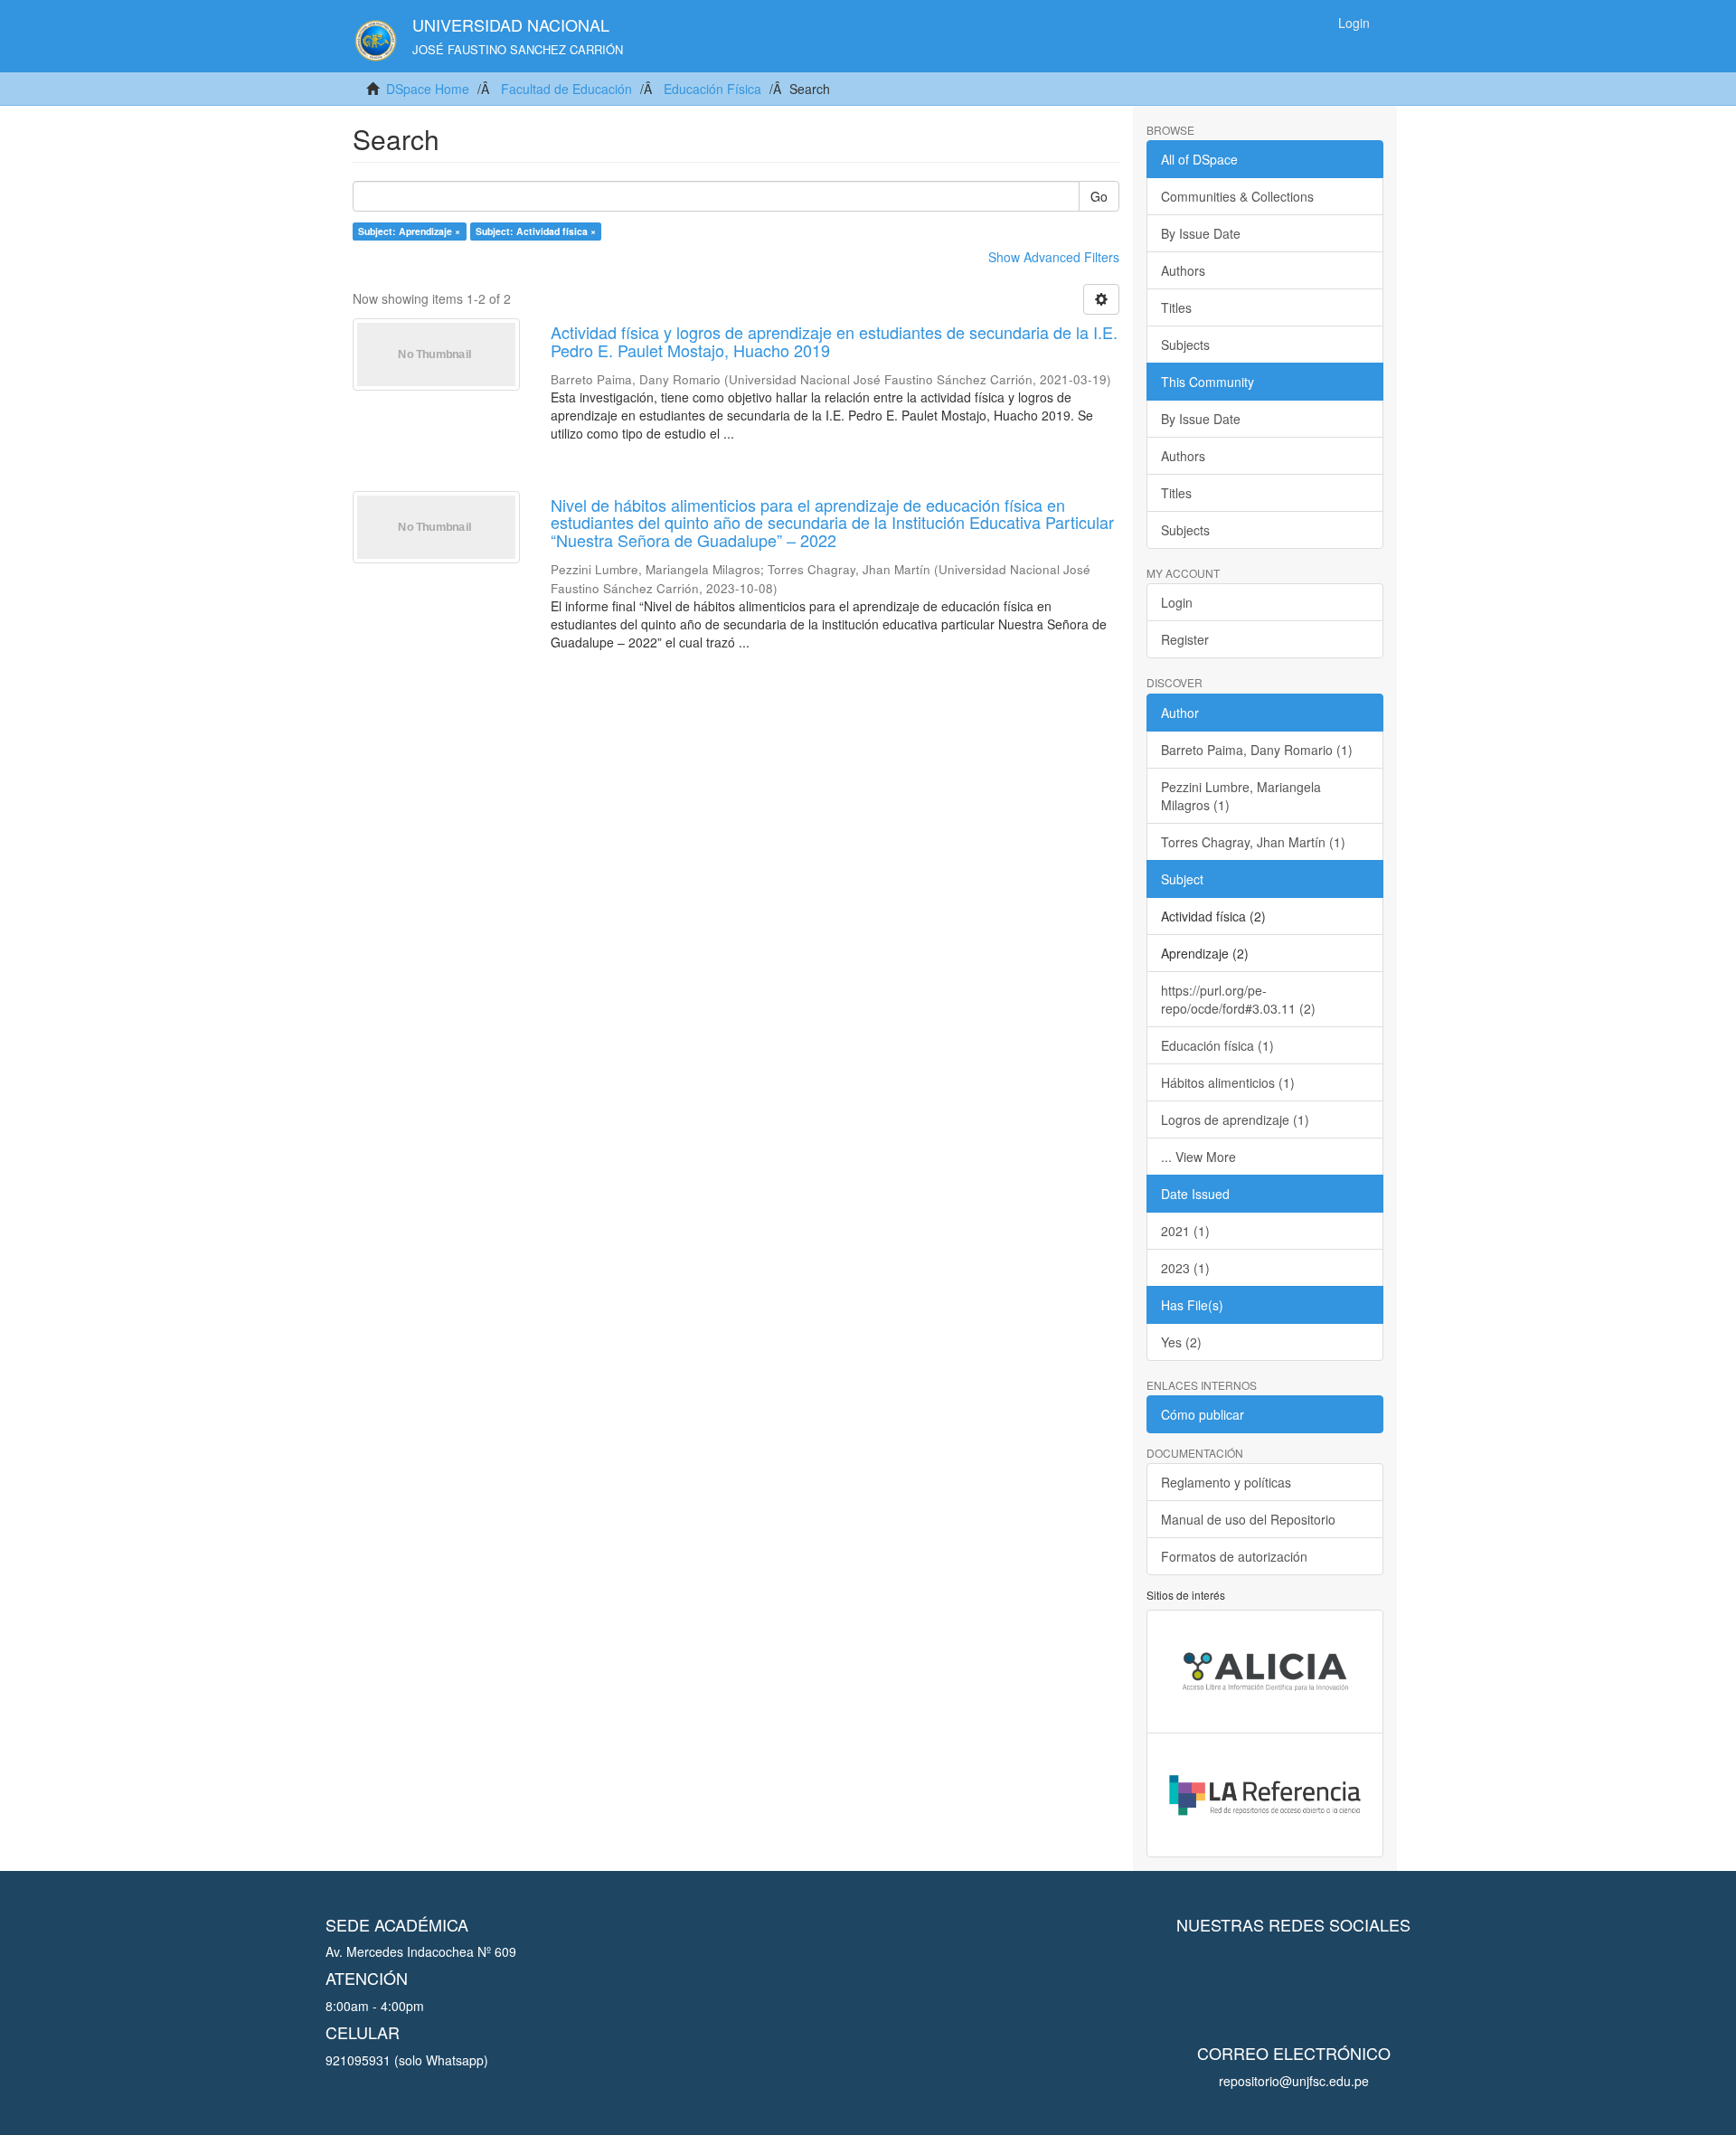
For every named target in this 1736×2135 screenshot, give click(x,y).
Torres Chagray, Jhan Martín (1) (1253, 842)
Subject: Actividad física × (536, 231)
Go (1099, 196)
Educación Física (712, 89)
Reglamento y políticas (1226, 1482)
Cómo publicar (1203, 1414)
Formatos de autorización (1234, 1556)
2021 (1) (1185, 1231)
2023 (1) (1185, 1268)
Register (1185, 639)
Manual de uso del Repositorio (1248, 1519)
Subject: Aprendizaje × (409, 231)
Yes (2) (1181, 1342)
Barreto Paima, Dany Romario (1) (1257, 750)
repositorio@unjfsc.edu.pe (1294, 2081)
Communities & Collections (1237, 196)
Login (1177, 602)
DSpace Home (428, 89)
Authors (1183, 270)
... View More (1198, 1157)
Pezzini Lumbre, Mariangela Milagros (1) (1241, 796)
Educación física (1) (1217, 1045)
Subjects (1185, 345)
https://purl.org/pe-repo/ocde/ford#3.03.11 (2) (1238, 999)
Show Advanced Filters (1054, 257)
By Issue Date (1201, 233)
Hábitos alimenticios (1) (1228, 1082)
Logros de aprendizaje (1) (1235, 1119)
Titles (1176, 307)
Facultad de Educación (566, 89)
